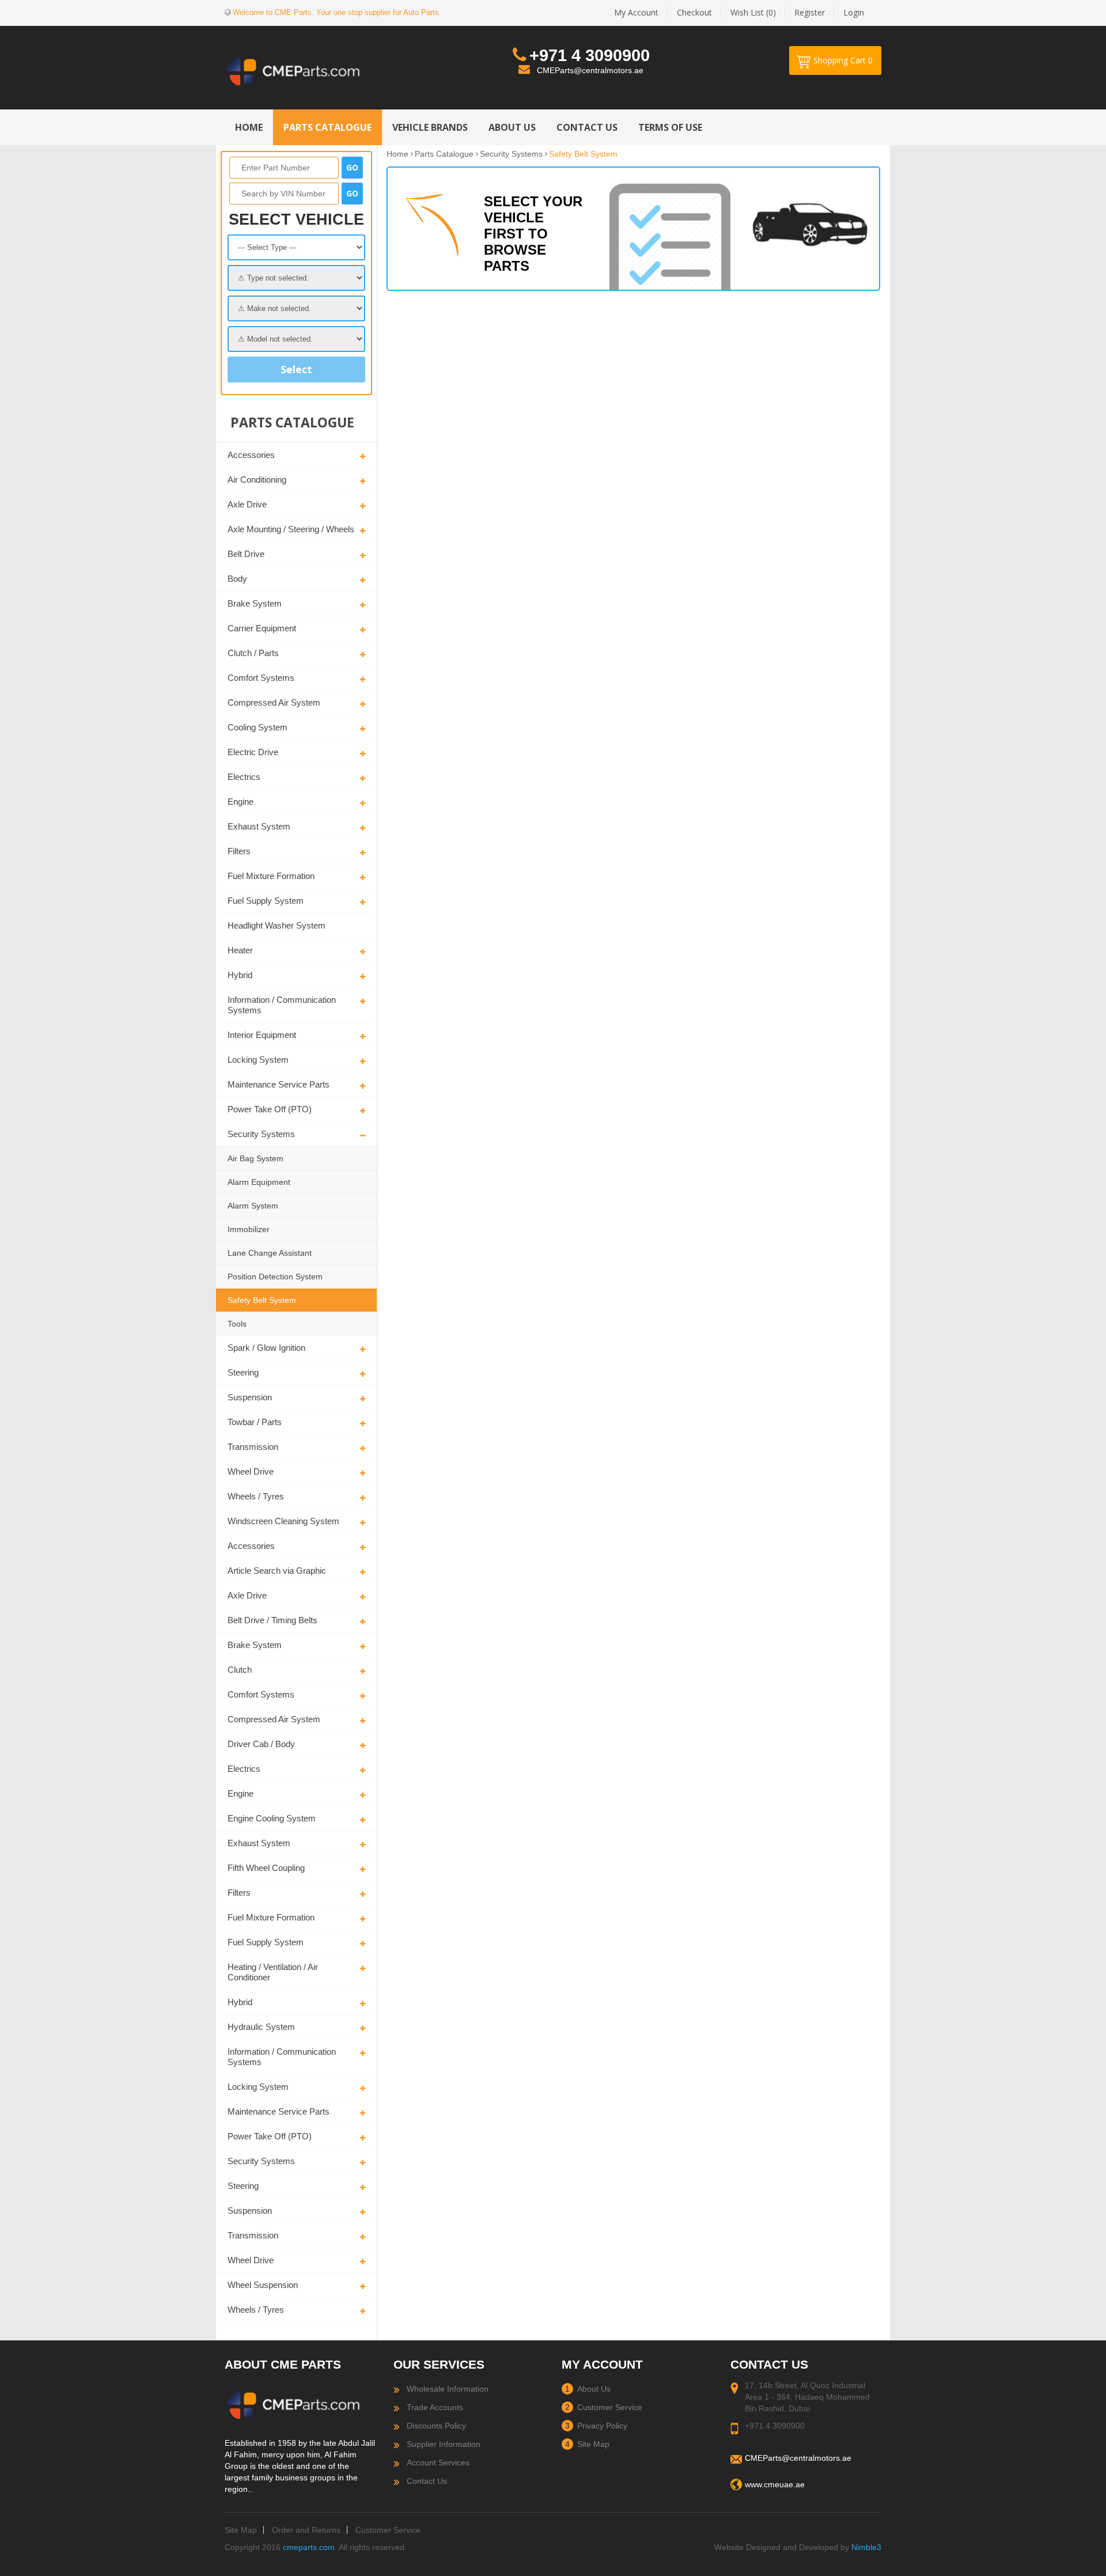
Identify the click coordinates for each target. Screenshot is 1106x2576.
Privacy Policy (602, 2426)
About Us (594, 2389)
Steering (243, 1372)
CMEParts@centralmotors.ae (590, 70)
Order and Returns (306, 2530)
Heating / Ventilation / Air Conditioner (273, 1972)
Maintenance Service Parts (279, 1084)
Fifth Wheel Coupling (266, 1868)
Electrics (244, 777)
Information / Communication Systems (282, 1005)
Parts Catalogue (444, 154)
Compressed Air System (274, 702)
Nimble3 (866, 2547)
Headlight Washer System (276, 925)
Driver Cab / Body (261, 1744)
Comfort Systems (261, 678)
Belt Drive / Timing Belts (272, 1620)
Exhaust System (259, 826)
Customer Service (610, 2407)
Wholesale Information (448, 2389)
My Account (636, 12)
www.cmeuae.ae (775, 2484)
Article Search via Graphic (277, 1571)
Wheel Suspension (263, 2285)
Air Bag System (255, 1158)
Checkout (694, 12)
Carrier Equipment (262, 628)
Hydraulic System (261, 2027)
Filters (239, 851)
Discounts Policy (436, 2426)
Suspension (250, 1397)
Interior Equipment (262, 1035)
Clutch (240, 1670)
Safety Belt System (262, 1300)
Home (397, 154)
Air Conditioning (257, 480)
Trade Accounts (435, 2407)
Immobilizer (249, 1229)
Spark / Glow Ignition (266, 1348)
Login (854, 12)
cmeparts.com (309, 2547)
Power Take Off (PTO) (270, 1109)
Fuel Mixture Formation (271, 876)
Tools (237, 1324)
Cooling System (257, 727)
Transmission (253, 1447)
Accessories (251, 455)
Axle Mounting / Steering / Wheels (291, 529)
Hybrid (240, 975)
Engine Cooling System (272, 1818)
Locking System (258, 1060)
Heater (240, 950)
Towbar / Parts (255, 1422)
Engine (240, 802)
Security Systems (261, 1134)
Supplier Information (444, 2444)
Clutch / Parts (253, 653)
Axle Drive (247, 504)
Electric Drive (253, 752)
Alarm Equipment (259, 1182)
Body (237, 579)
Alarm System (253, 1206)
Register (810, 12)
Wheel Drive (251, 1471)
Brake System (255, 603)
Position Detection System (275, 1276)
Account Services (438, 2463)
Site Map (593, 2444)
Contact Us (427, 2481)
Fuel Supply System (266, 901)
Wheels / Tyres (256, 1496)
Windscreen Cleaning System (283, 1521)
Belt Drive (246, 554)
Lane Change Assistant (270, 1253)
